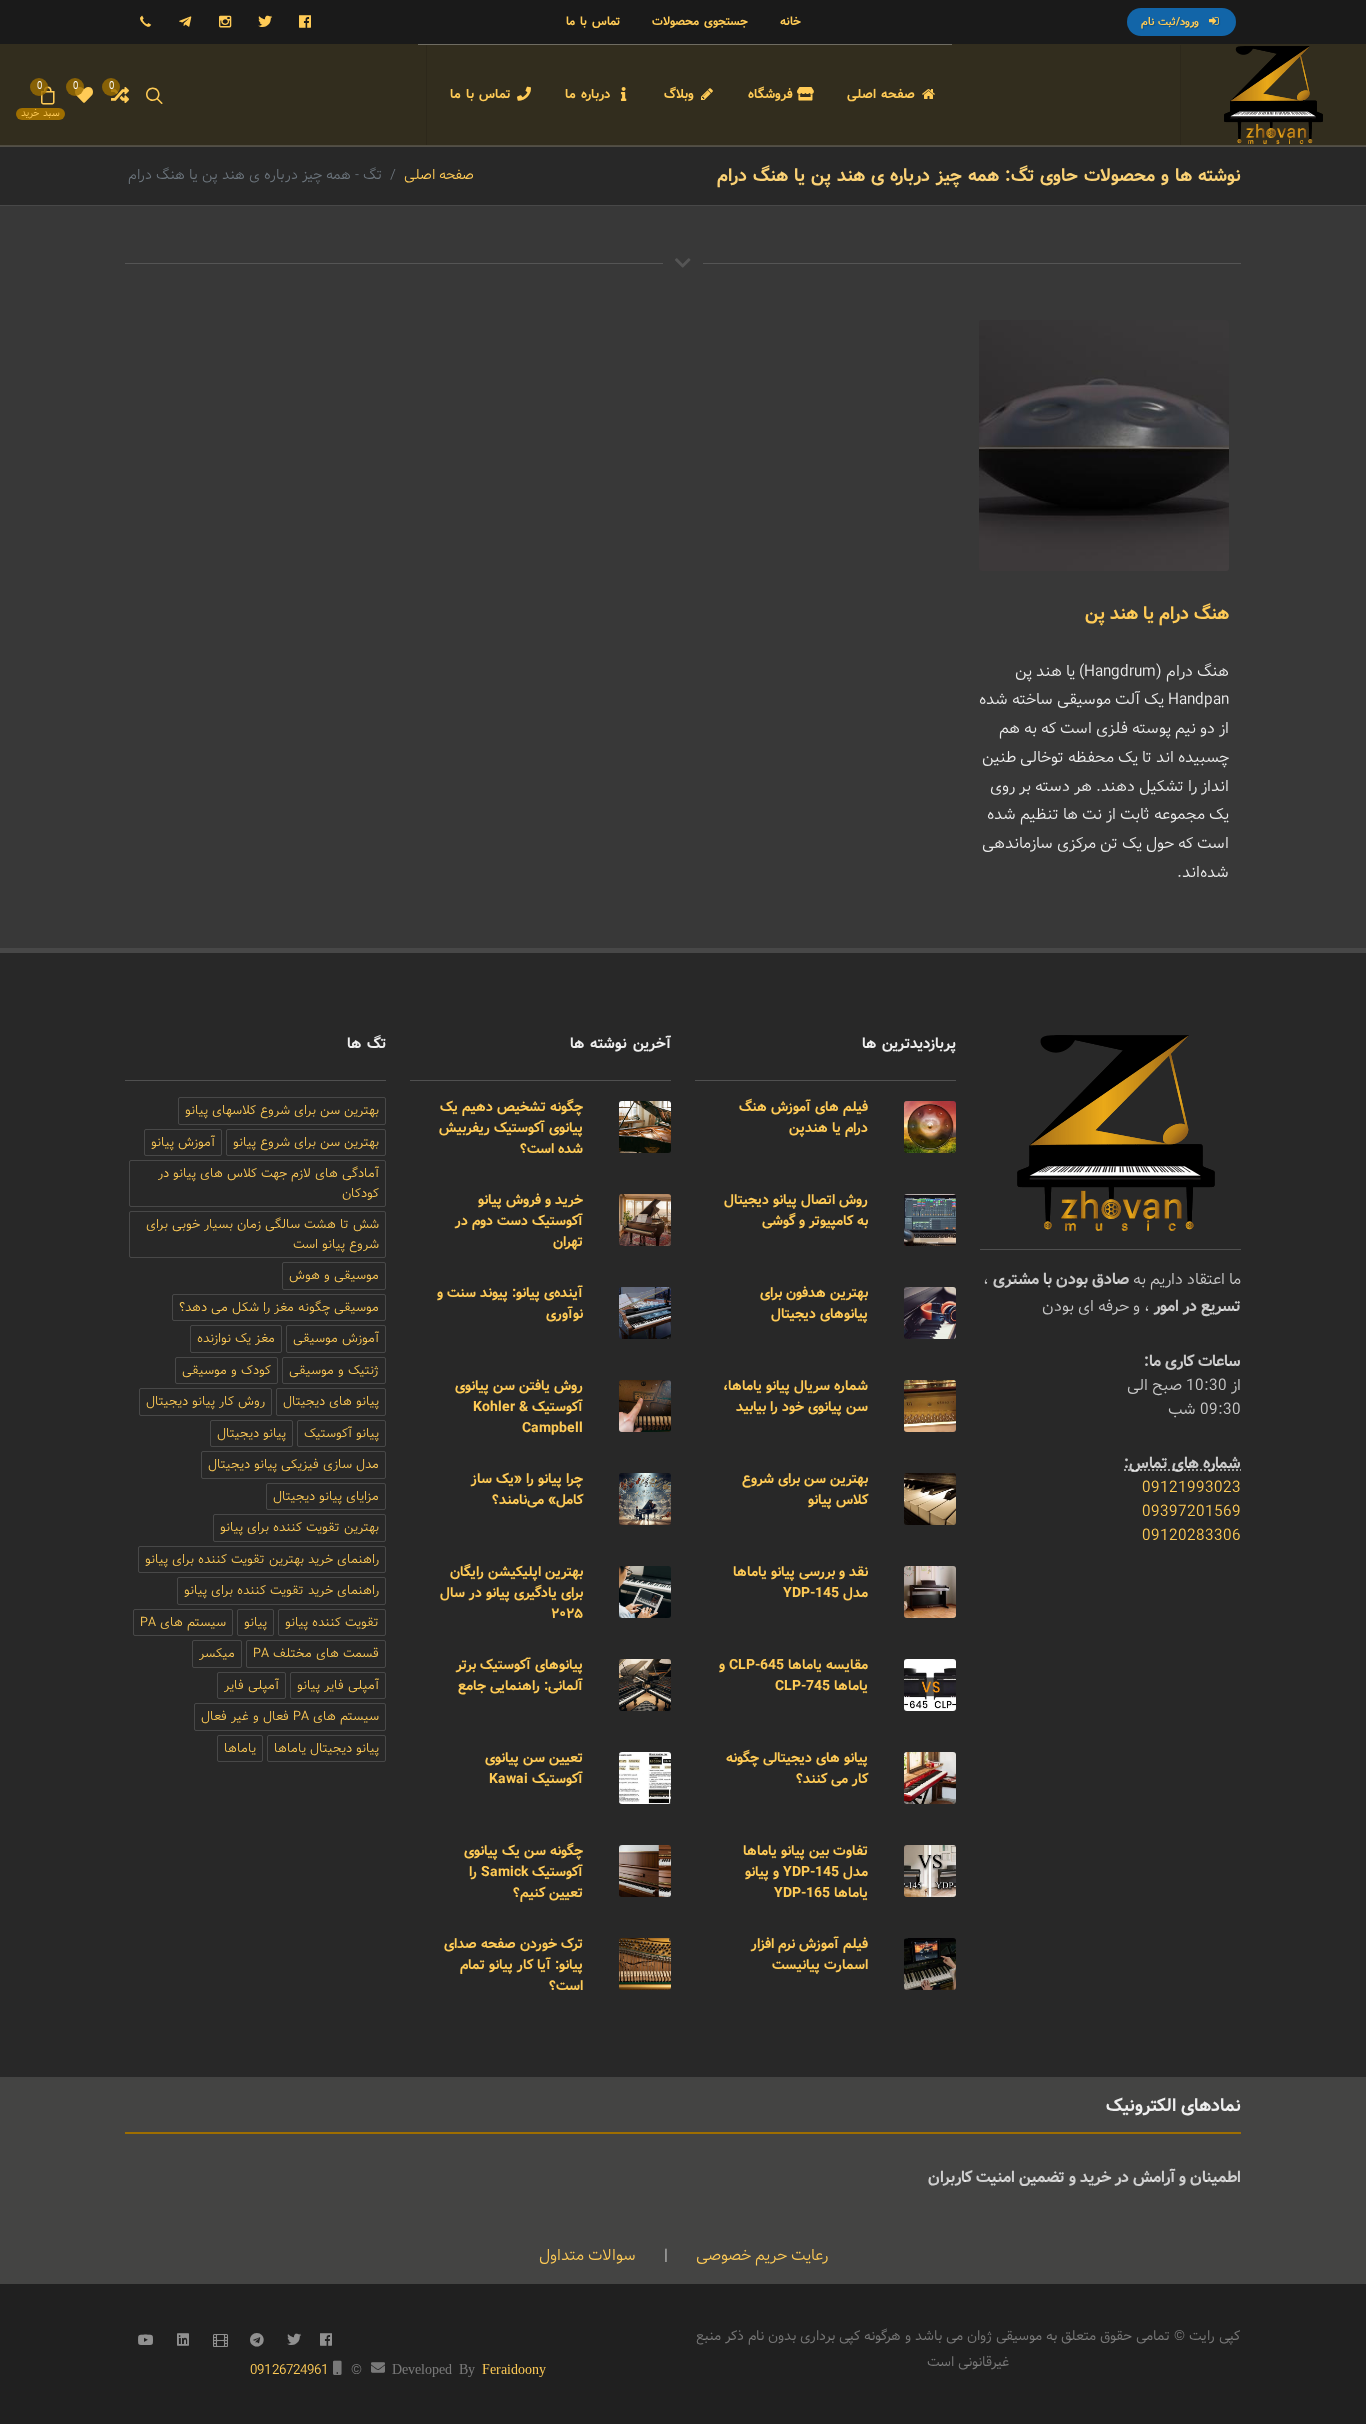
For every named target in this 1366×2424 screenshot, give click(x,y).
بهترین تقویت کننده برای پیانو (299, 1527)
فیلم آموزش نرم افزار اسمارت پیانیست (809, 1954)
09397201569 (1191, 1511)
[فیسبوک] (305, 22)
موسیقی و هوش (334, 1275)
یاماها (240, 1748)
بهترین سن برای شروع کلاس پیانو (805, 1489)
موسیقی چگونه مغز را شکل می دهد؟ (279, 1307)
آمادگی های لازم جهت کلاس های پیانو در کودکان (268, 1183)
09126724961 (289, 2370)
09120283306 (1191, 1535)
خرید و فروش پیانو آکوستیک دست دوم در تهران (519, 1221)
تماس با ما (593, 21)
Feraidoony (514, 2368)
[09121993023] (145, 22)
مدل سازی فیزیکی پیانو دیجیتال (293, 1464)
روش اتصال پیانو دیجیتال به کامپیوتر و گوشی (796, 1210)
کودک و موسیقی (226, 1370)
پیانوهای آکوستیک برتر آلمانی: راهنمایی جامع (519, 1675)
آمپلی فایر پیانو (338, 1685)
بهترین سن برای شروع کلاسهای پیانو (282, 1110)
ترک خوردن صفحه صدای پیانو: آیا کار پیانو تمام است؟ (513, 1965)
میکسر (217, 1653)
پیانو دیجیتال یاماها (326, 1748)
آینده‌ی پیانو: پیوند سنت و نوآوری (510, 1303)
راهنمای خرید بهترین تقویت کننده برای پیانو (262, 1559)
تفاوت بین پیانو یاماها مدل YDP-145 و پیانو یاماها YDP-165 (805, 1872)
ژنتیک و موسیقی (334, 1370)
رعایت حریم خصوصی (760, 2255)
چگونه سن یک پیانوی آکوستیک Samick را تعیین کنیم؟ (523, 1872)
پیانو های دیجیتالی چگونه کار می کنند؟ (797, 1768)
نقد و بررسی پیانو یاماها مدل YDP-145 (800, 1582)
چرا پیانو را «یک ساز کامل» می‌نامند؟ (527, 1489)
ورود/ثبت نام (1172, 22)
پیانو (255, 1622)
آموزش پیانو (183, 1142)
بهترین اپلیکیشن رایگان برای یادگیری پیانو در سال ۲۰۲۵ (511, 1593)
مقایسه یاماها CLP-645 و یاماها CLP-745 (793, 1675)
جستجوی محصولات (700, 21)
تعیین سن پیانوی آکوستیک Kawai (534, 1768)
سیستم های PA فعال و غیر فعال (290, 1716)
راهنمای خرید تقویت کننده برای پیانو (281, 1590)
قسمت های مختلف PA (316, 1653)
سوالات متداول (587, 2255)
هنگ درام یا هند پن (1157, 614)
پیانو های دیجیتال (331, 1401)
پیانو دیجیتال (251, 1433)
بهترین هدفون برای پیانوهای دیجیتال (814, 1303)
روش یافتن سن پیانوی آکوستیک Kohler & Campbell (519, 1407)
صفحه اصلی (439, 175)
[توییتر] (265, 22)
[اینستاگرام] (225, 22)
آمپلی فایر (251, 1685)
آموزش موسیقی (336, 1338)
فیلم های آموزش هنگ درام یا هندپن (803, 1117)
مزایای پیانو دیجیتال (326, 1496)
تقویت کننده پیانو (332, 1622)
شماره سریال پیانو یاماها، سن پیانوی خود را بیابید (795, 1396)
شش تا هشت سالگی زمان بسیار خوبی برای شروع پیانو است (262, 1234)
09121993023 (1191, 1487)
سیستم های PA (183, 1622)
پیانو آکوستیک (341, 1433)
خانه (790, 21)
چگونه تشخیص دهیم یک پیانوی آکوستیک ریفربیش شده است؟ (511, 1128)
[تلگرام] (185, 22)
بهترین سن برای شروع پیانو (306, 1142)
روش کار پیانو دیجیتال (205, 1401)
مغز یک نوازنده (236, 1338)
